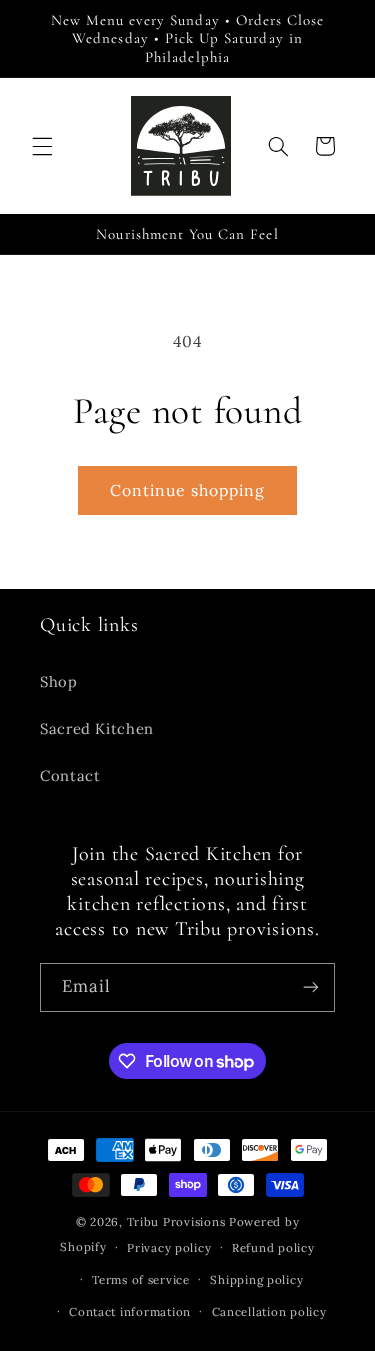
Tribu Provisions (176, 1221)
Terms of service (141, 1279)
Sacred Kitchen (97, 728)
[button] (42, 146)
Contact (70, 775)
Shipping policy (256, 1279)
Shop (59, 681)
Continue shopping (188, 490)
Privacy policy (169, 1247)
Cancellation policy (269, 1311)
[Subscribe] (311, 987)
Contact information (130, 1311)
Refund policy (273, 1247)
